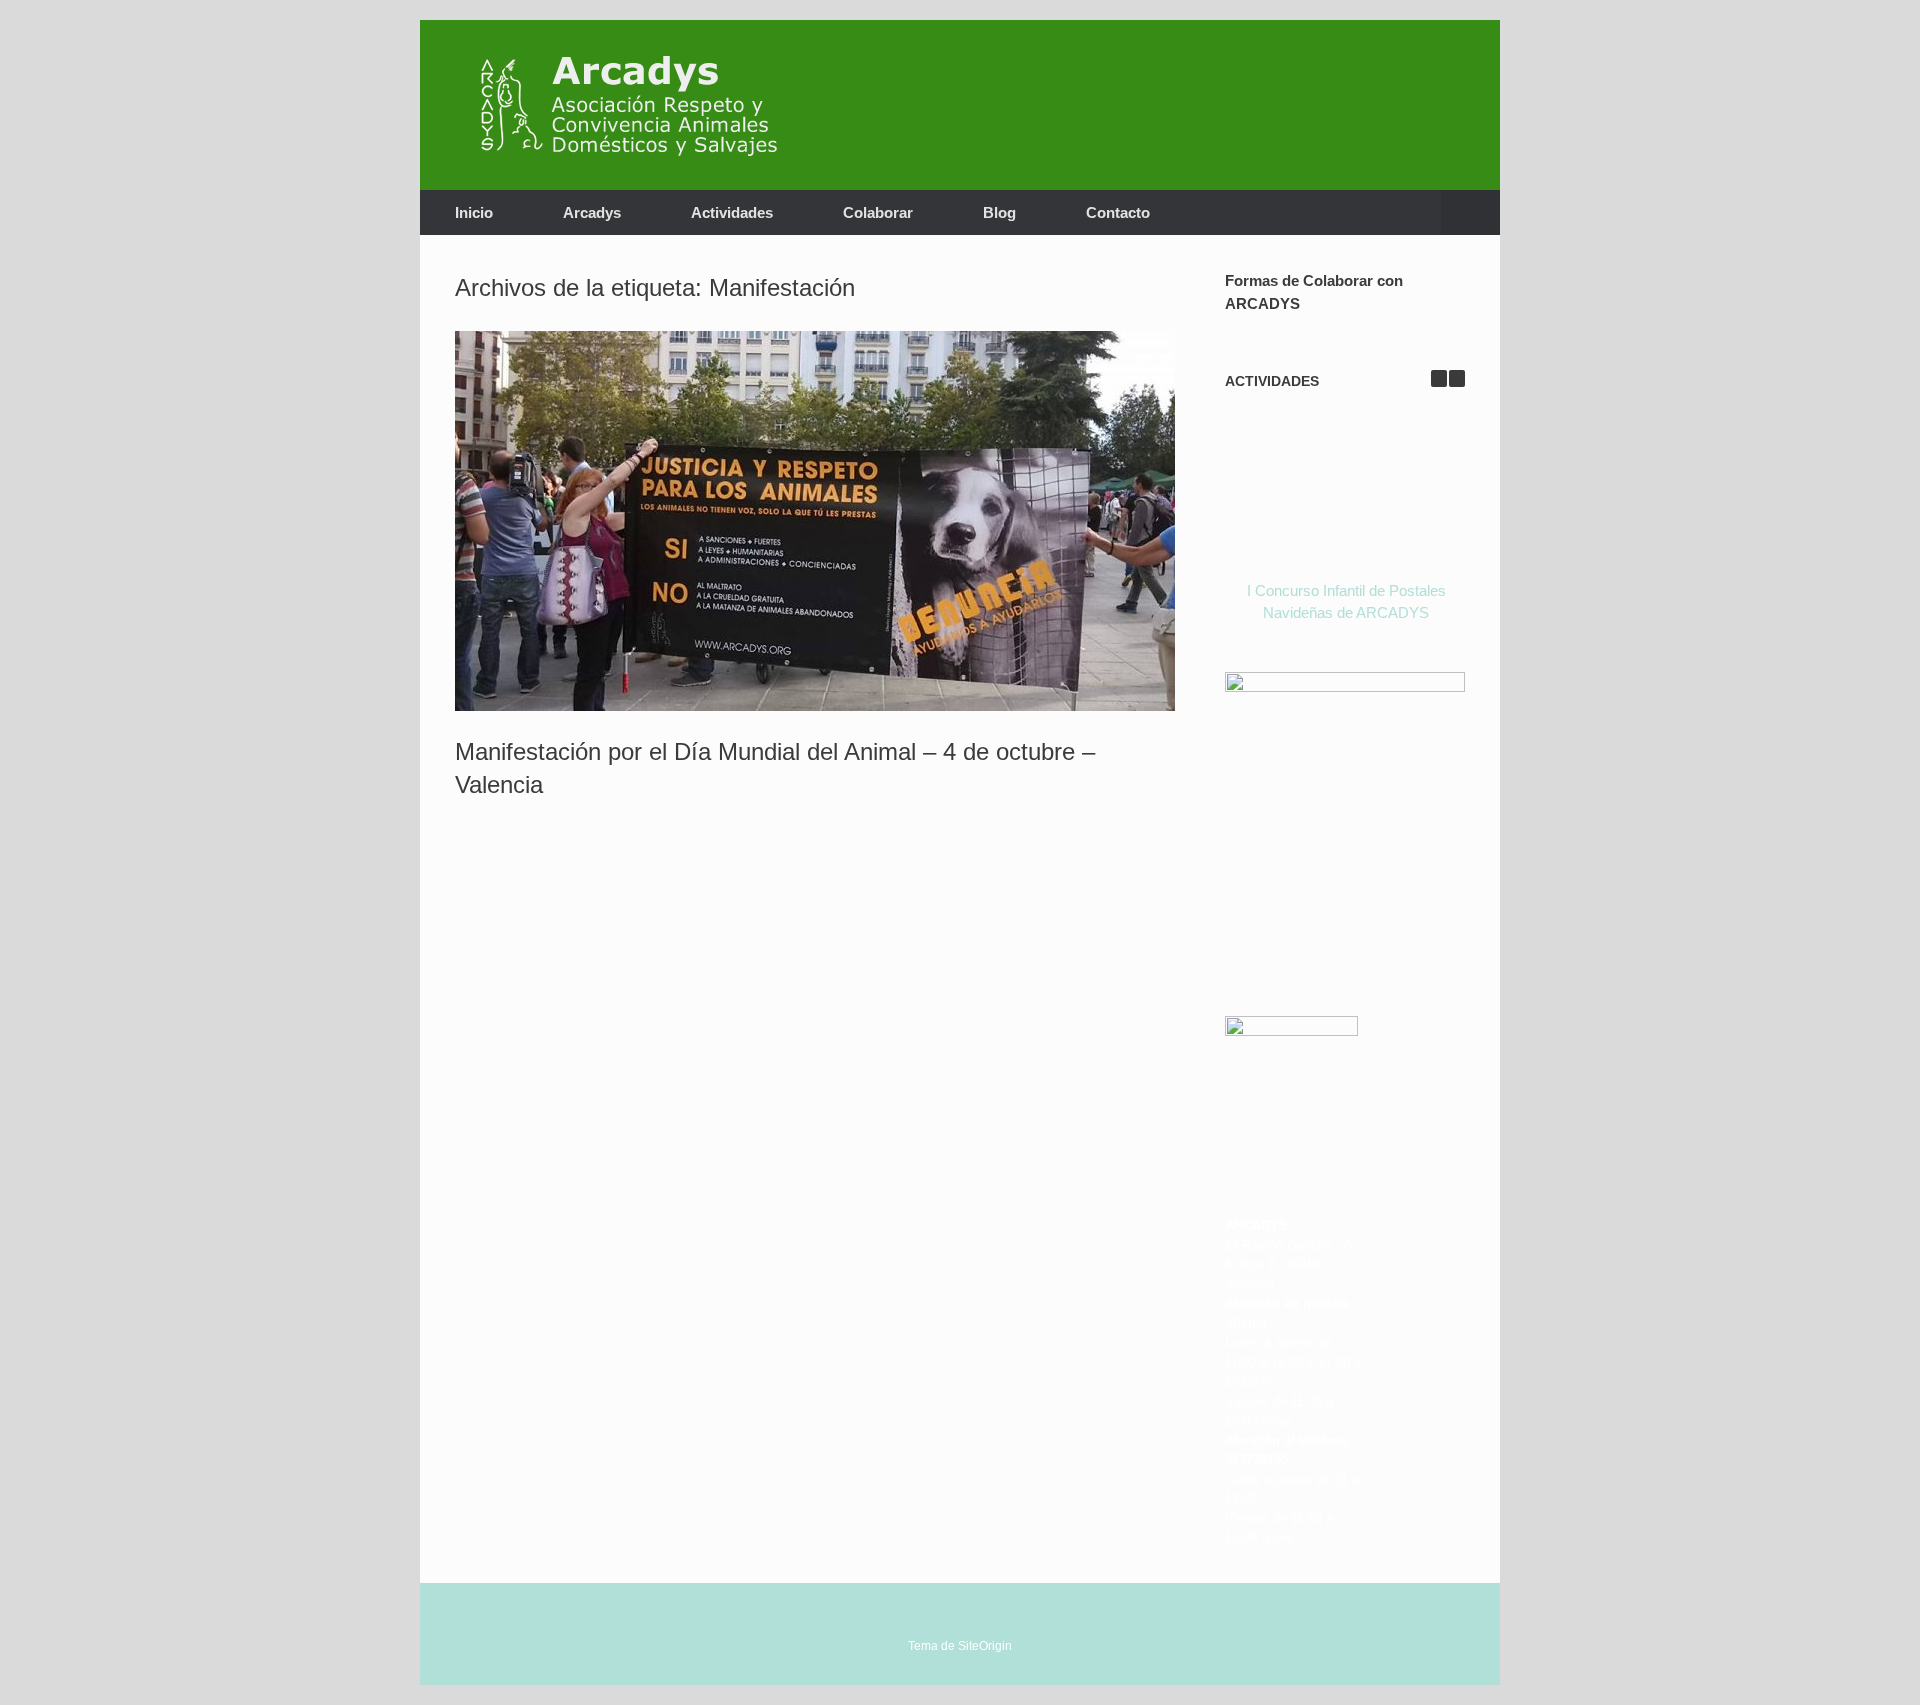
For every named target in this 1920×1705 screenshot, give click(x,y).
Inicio (474, 212)
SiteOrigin (985, 1646)
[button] (1470, 212)
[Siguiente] (1457, 378)
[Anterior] (1439, 378)
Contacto (1118, 212)
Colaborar (878, 212)
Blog (999, 212)
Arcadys (592, 212)
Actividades (732, 212)
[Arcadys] (639, 105)
